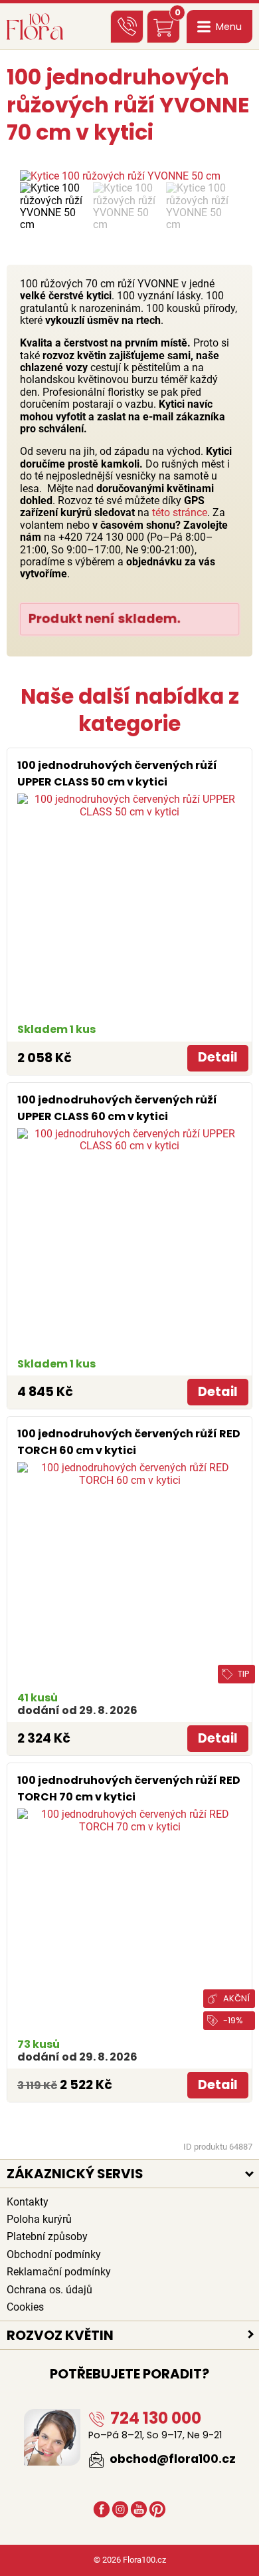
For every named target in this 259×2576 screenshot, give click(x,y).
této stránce (180, 512)
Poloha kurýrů (39, 2219)
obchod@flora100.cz (171, 2459)
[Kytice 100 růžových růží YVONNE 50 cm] (129, 176)
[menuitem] (53, 207)
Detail (218, 1057)
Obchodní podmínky (54, 2254)
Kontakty (28, 2202)
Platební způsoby (47, 2236)
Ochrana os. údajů (49, 2290)
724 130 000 (154, 2418)
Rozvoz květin (60, 2335)
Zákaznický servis (75, 2174)
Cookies (25, 2307)
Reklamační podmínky (59, 2272)
